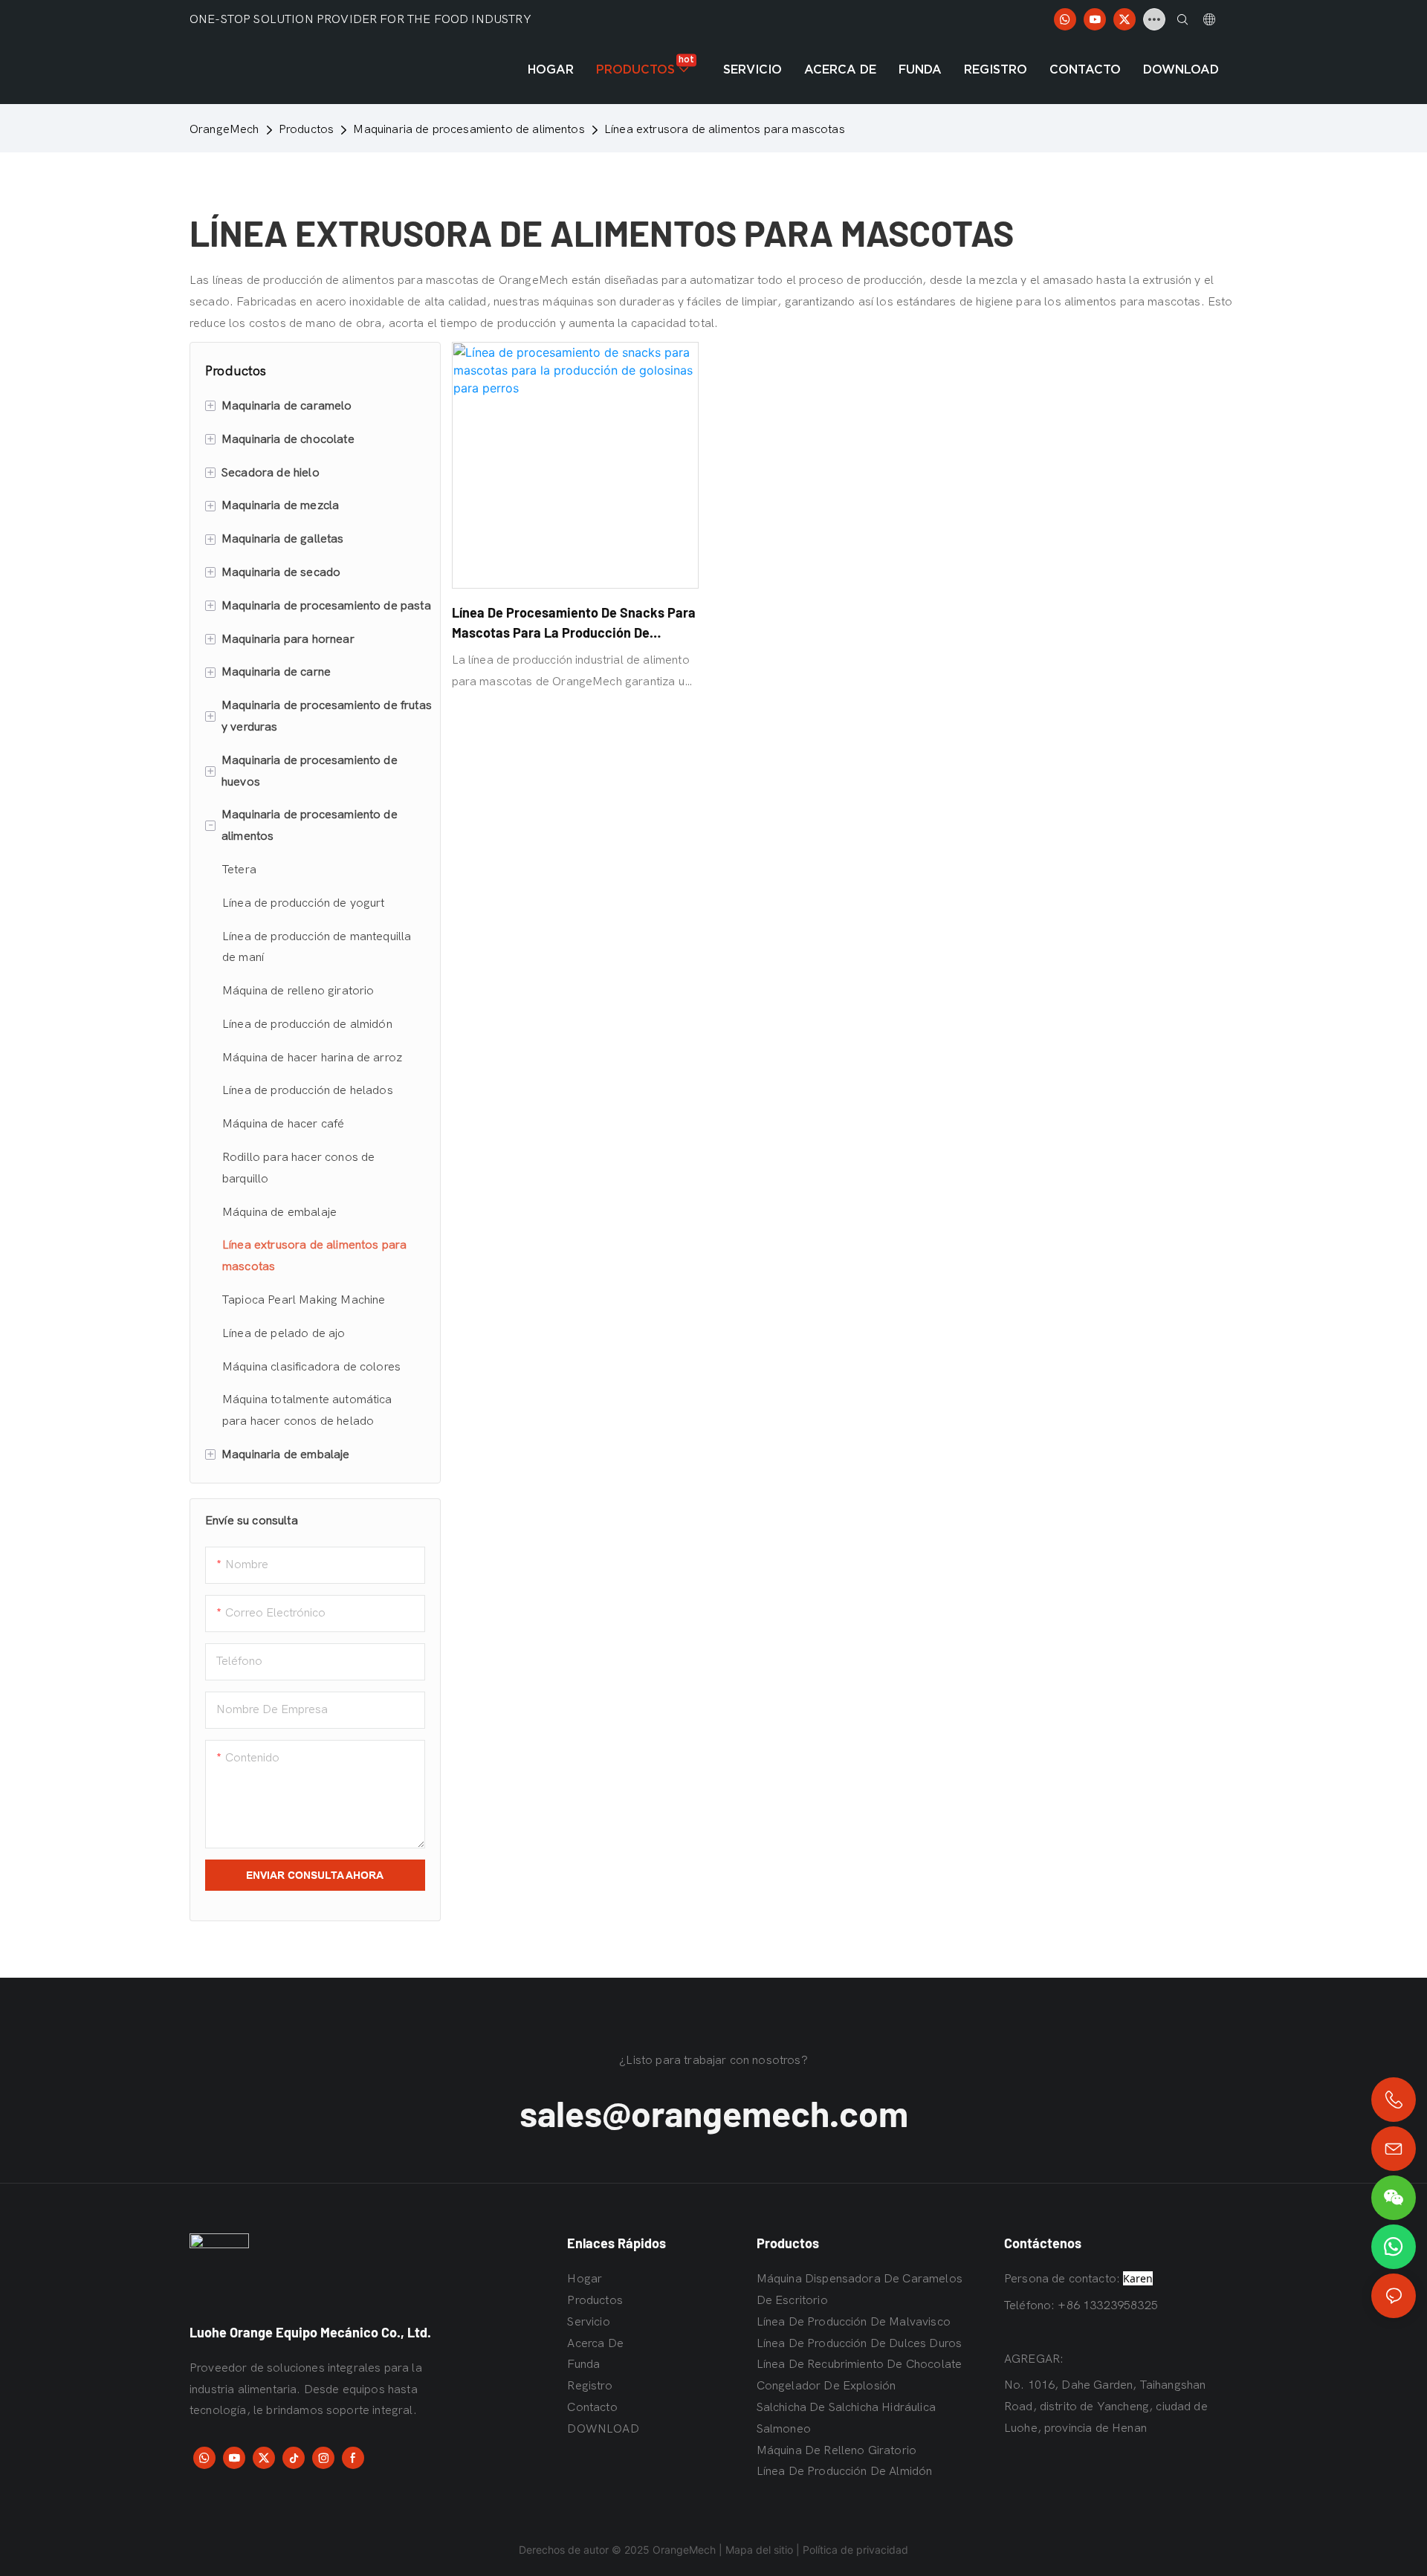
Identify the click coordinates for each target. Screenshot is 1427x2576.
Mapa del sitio (759, 2550)
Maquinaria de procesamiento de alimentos (469, 129)
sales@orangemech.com (714, 2113)
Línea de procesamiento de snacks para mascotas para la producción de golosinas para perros (574, 624)
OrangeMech (224, 129)
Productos (306, 129)
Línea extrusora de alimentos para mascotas (725, 129)
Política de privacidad (855, 2550)
